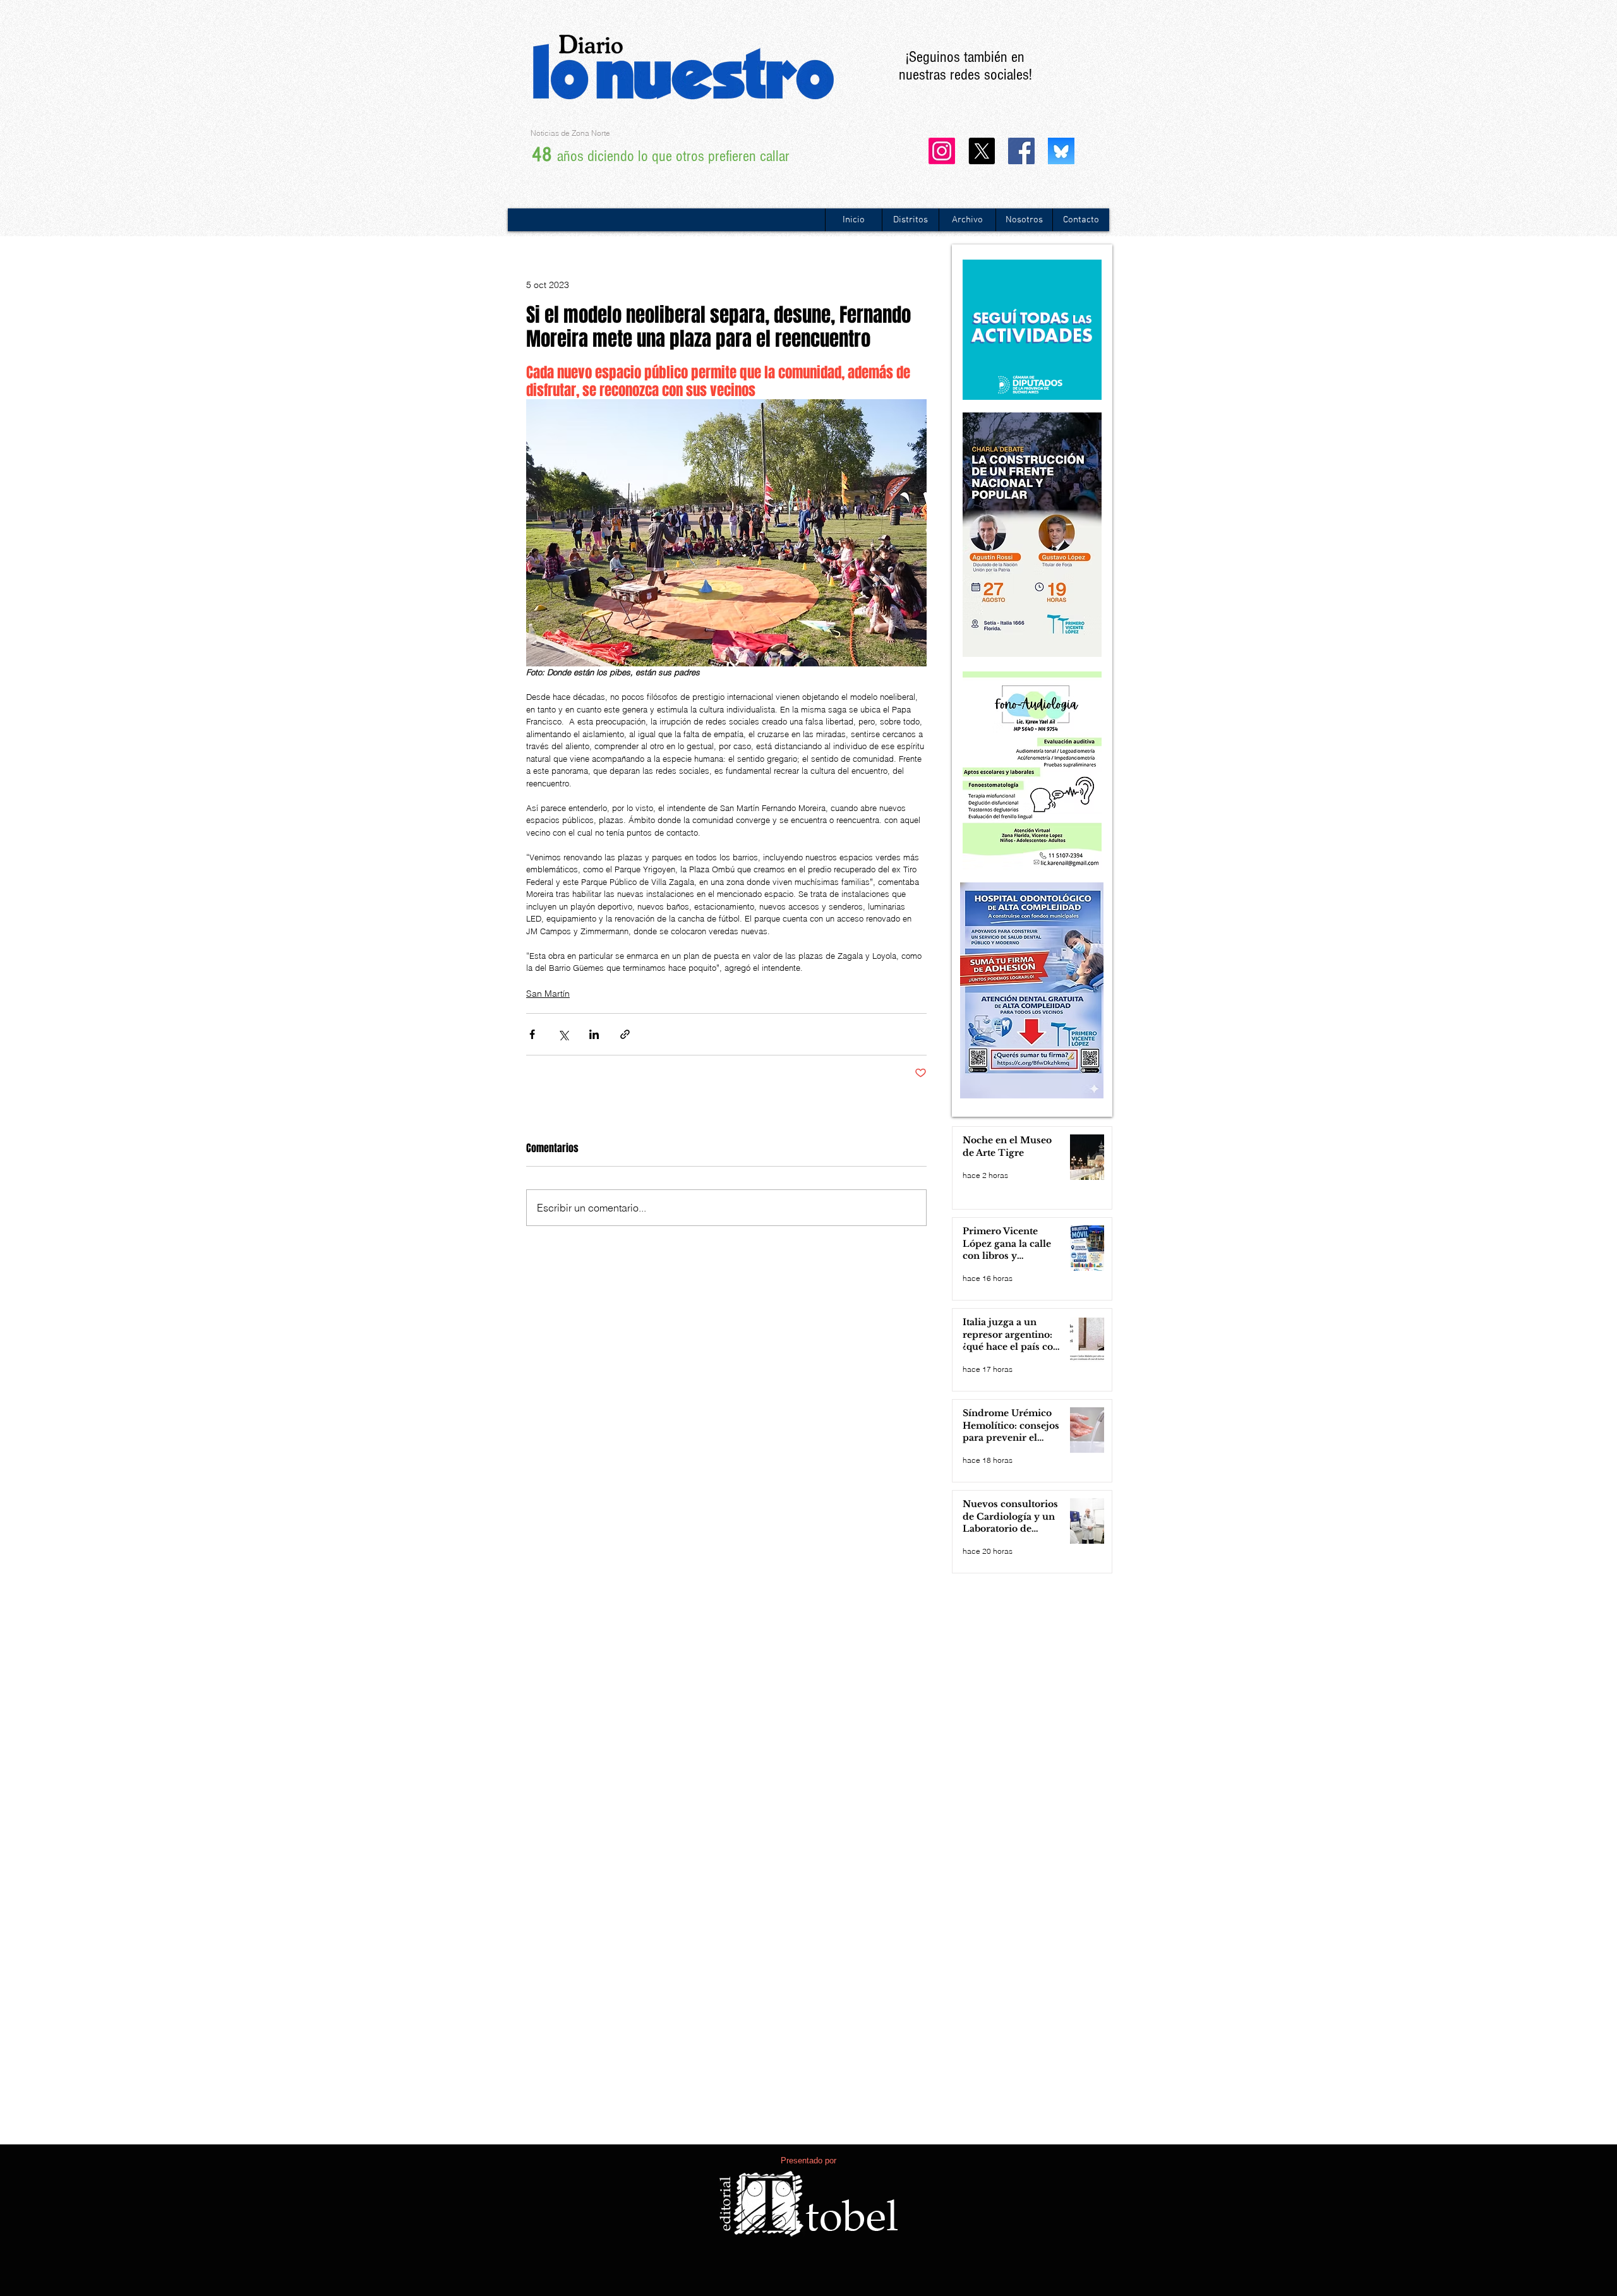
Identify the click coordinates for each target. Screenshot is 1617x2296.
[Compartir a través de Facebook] (532, 1034)
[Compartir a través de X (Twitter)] (563, 1034)
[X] (982, 151)
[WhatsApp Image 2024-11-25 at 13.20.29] (1061, 151)
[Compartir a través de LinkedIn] (594, 1034)
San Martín (548, 994)
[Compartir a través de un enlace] (625, 1034)
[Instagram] (942, 151)
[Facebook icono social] (1021, 151)
